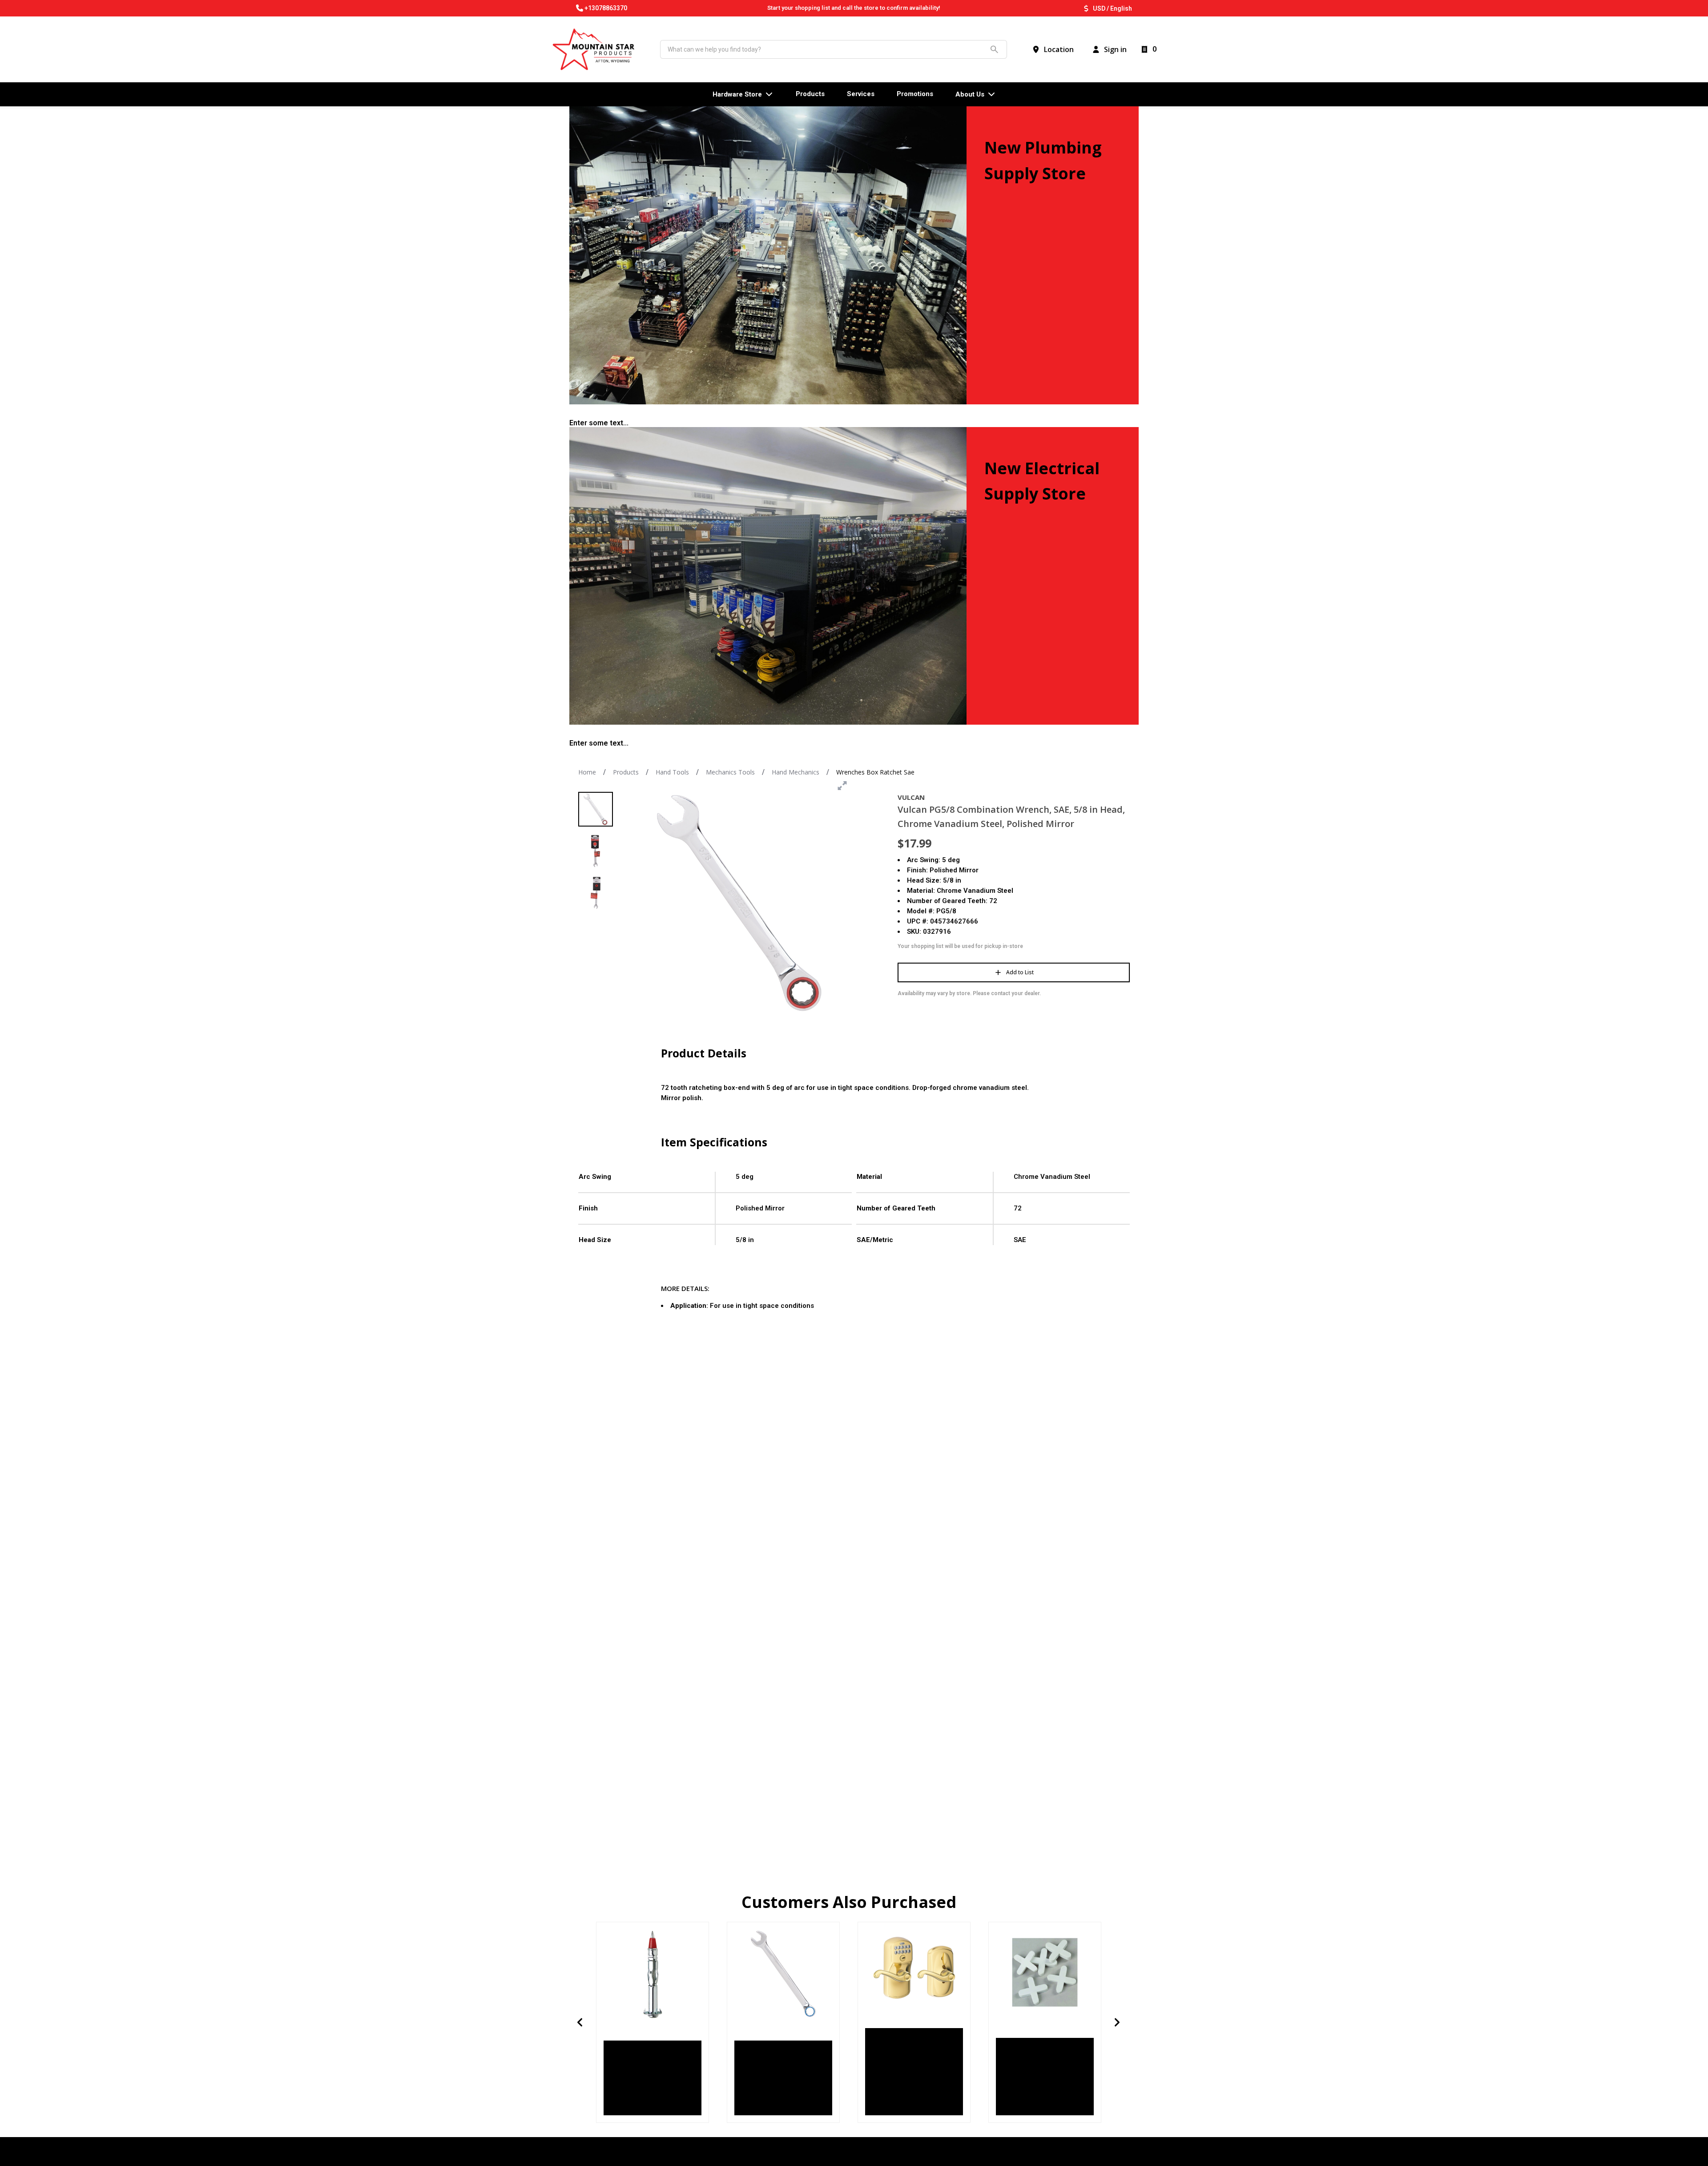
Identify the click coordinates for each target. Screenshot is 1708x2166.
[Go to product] (653, 1974)
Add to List (1020, 972)
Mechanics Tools (730, 772)
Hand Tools (672, 772)
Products (626, 772)
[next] (1117, 2022)
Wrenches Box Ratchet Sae (875, 772)
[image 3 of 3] (596, 893)
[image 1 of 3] (596, 809)
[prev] (580, 2022)
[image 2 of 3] (596, 851)
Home (587, 772)
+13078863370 (606, 8)
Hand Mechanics (796, 772)
